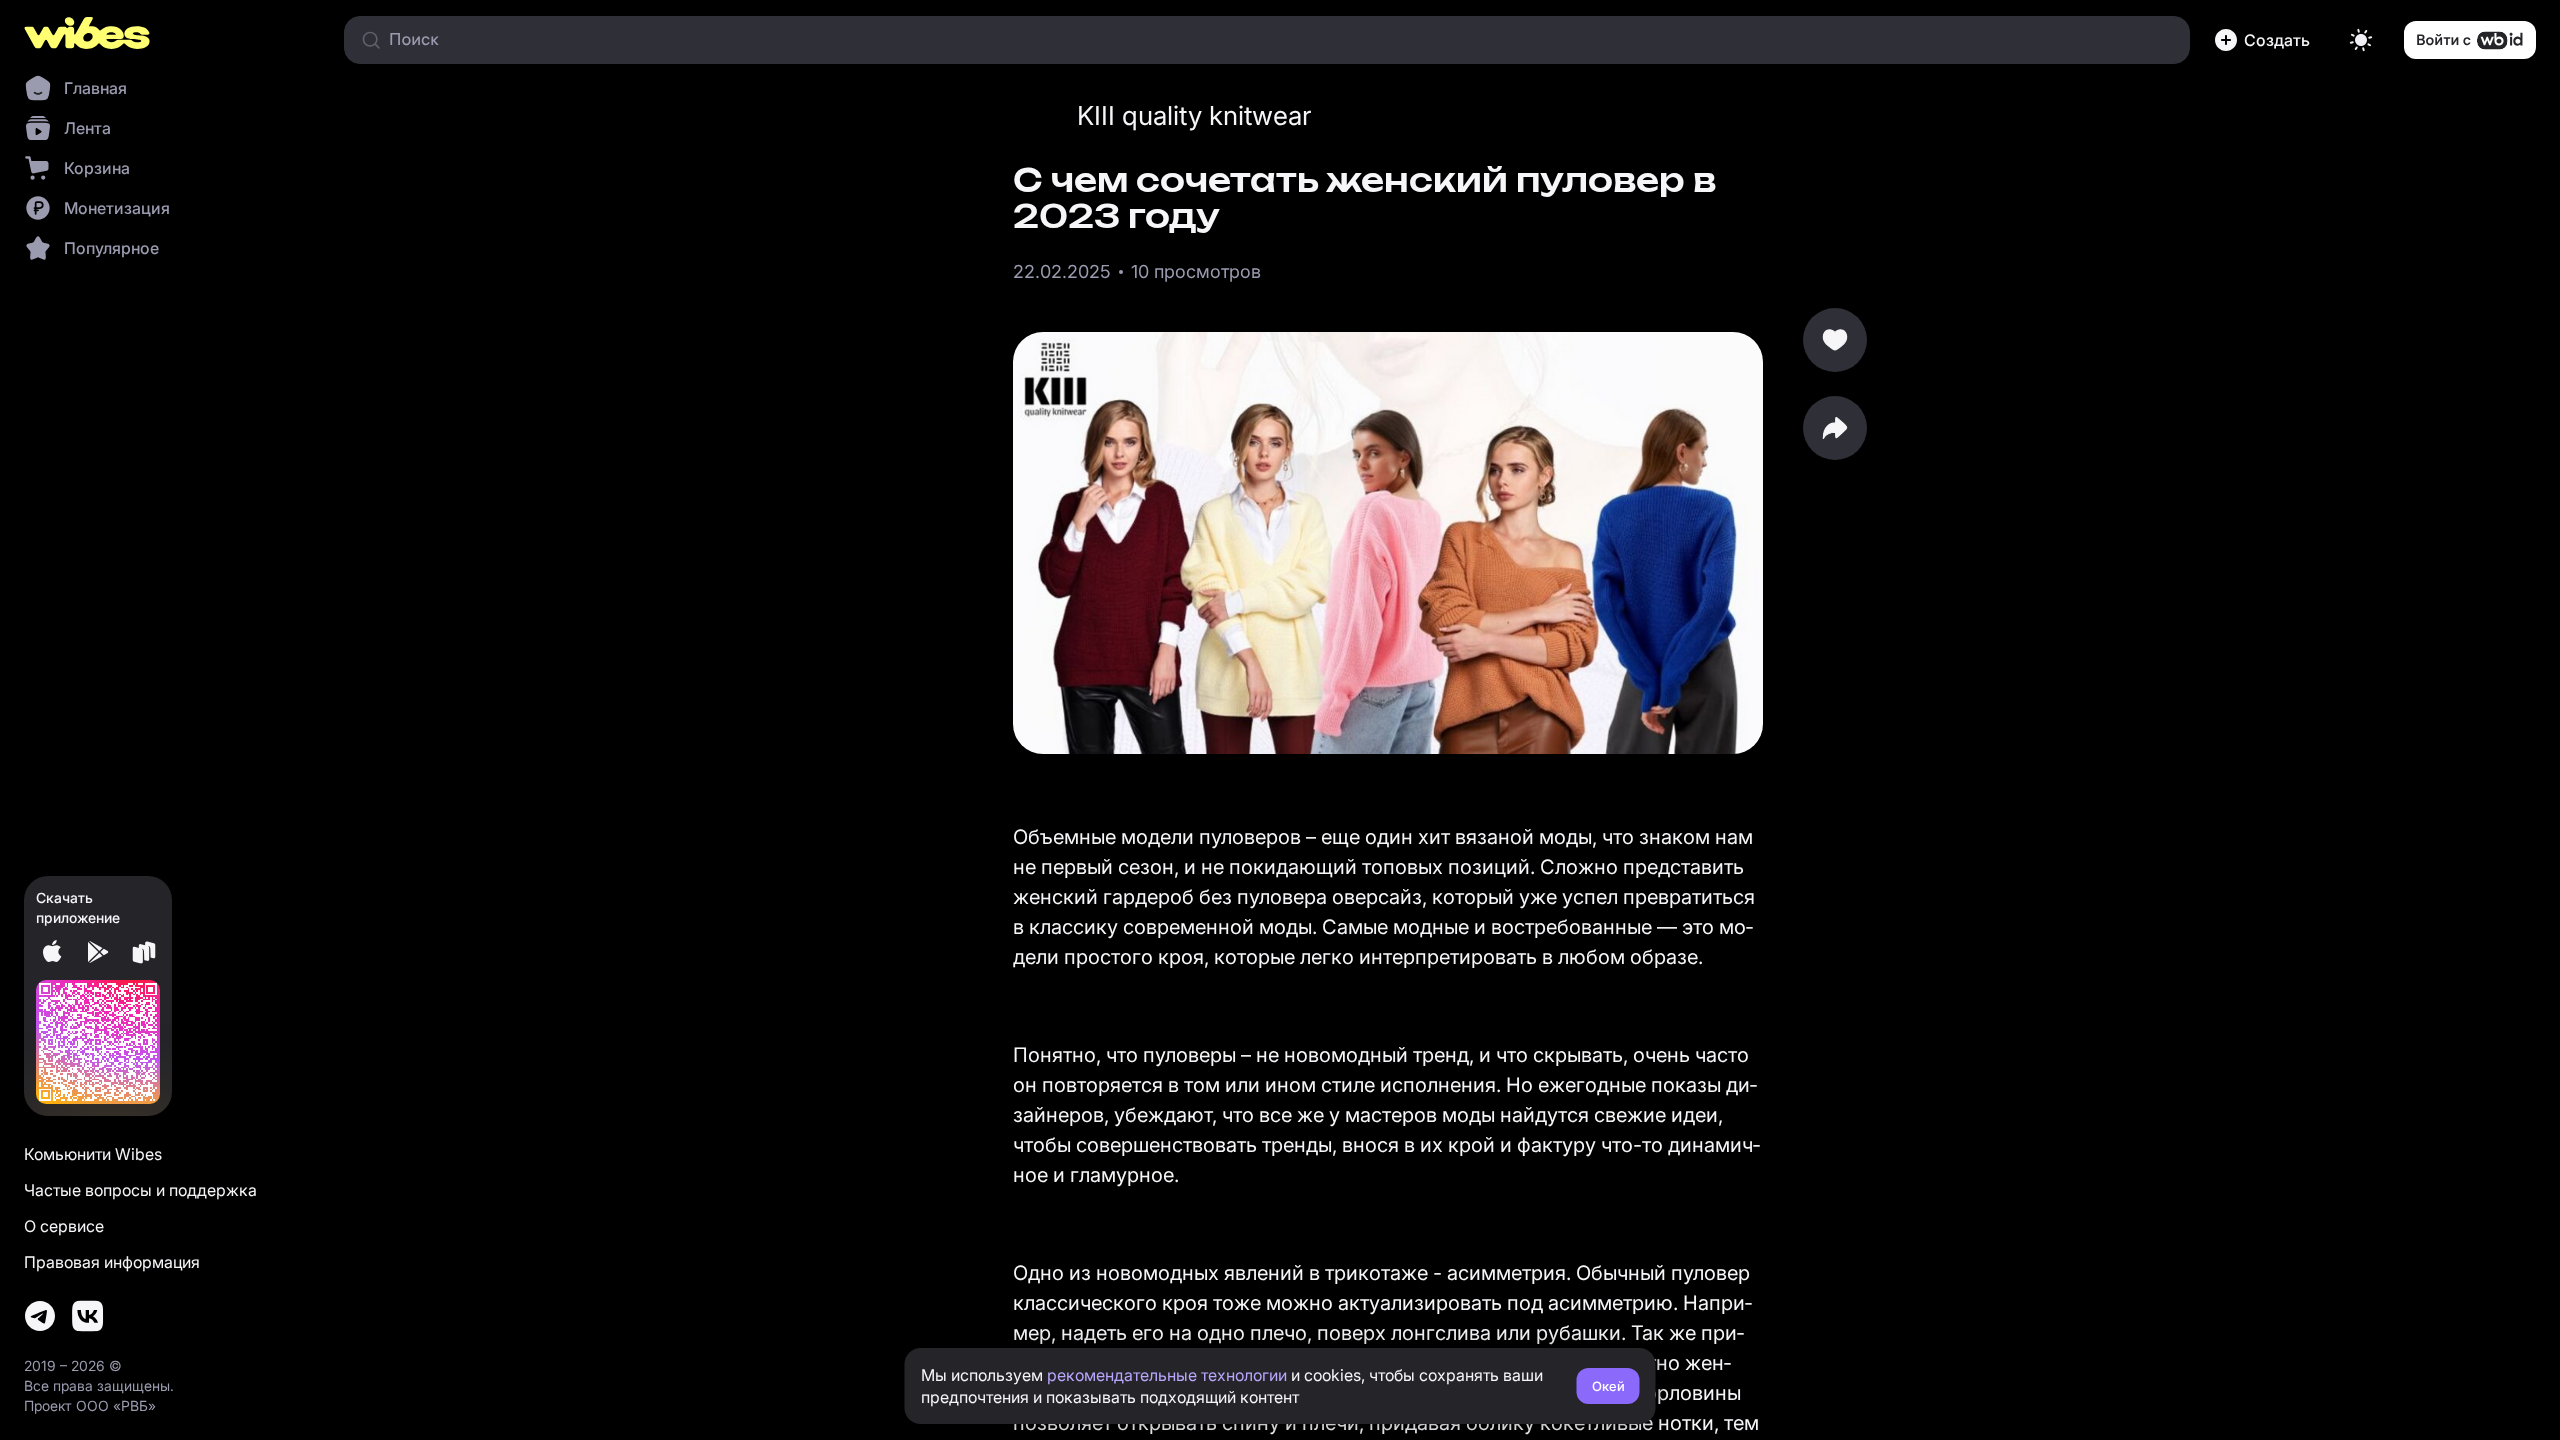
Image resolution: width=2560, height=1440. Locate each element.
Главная (95, 88)
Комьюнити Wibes (93, 1154)
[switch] (2361, 40)
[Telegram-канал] (40, 1316)
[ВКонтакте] (88, 1316)
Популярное (111, 248)
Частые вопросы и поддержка (140, 1190)
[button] (2266, 40)
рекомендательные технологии (1167, 1375)
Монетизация (117, 208)
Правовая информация (112, 1262)
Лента (87, 128)
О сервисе (64, 1226)
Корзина (97, 168)
